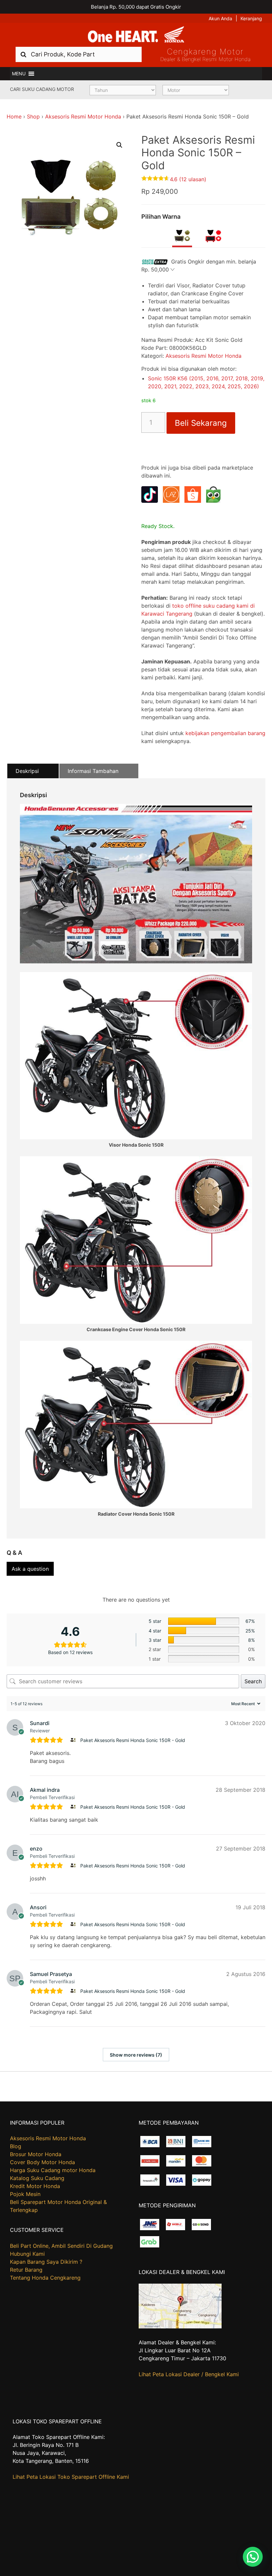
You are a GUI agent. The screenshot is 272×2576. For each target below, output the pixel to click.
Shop (33, 116)
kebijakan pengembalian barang (225, 733)
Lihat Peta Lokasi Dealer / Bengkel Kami (189, 2374)
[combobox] (79, 54)
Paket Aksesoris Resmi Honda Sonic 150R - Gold (133, 1740)
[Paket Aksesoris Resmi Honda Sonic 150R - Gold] (74, 1740)
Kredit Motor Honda (35, 2186)
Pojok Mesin (25, 2194)
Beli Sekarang (201, 423)
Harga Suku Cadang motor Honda (53, 2170)
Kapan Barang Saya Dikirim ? (46, 2262)
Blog (16, 2146)
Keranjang (251, 18)
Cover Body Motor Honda (42, 2162)
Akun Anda (220, 18)
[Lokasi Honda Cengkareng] (180, 2326)
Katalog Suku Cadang (37, 2178)
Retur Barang (26, 2270)
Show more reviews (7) (136, 2055)
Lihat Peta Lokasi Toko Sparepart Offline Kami (71, 2477)
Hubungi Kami (27, 2254)
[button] (19, 74)
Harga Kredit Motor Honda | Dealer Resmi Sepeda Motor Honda (136, 35)
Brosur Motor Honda (36, 2154)
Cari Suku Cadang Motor (42, 89)
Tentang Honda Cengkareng (45, 2278)
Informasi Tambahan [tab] (93, 771)
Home (14, 116)
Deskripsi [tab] (27, 771)
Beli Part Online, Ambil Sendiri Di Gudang (61, 2246)
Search (253, 1681)
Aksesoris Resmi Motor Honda (83, 116)
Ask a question (30, 1569)
